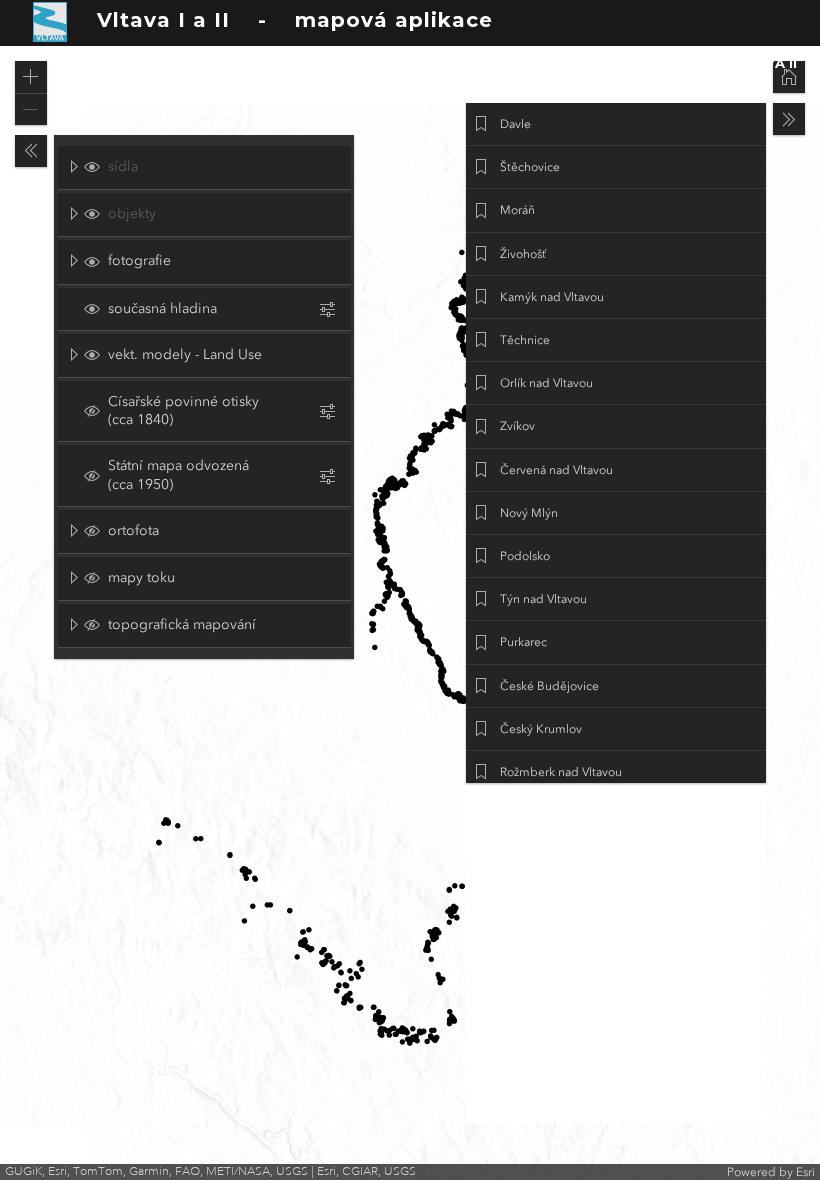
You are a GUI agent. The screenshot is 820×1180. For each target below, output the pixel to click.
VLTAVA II (762, 63)
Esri (805, 1172)
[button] (31, 77)
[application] (410, 613)
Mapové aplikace (542, 63)
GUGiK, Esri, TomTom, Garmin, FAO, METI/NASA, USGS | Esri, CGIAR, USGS (210, 1171)
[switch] (212, 167)
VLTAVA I (669, 63)
